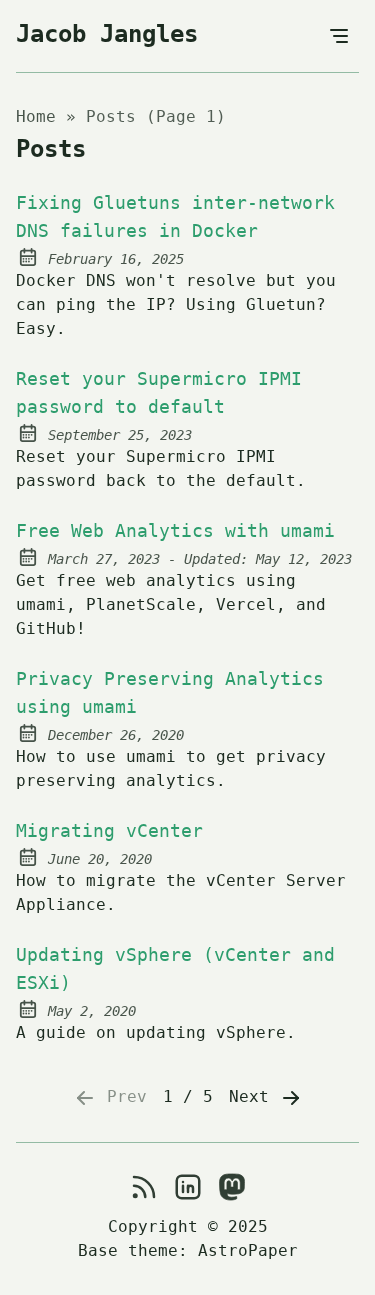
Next (254, 1096)
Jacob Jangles (107, 34)
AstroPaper (248, 1250)
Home (36, 116)
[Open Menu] (339, 36)
